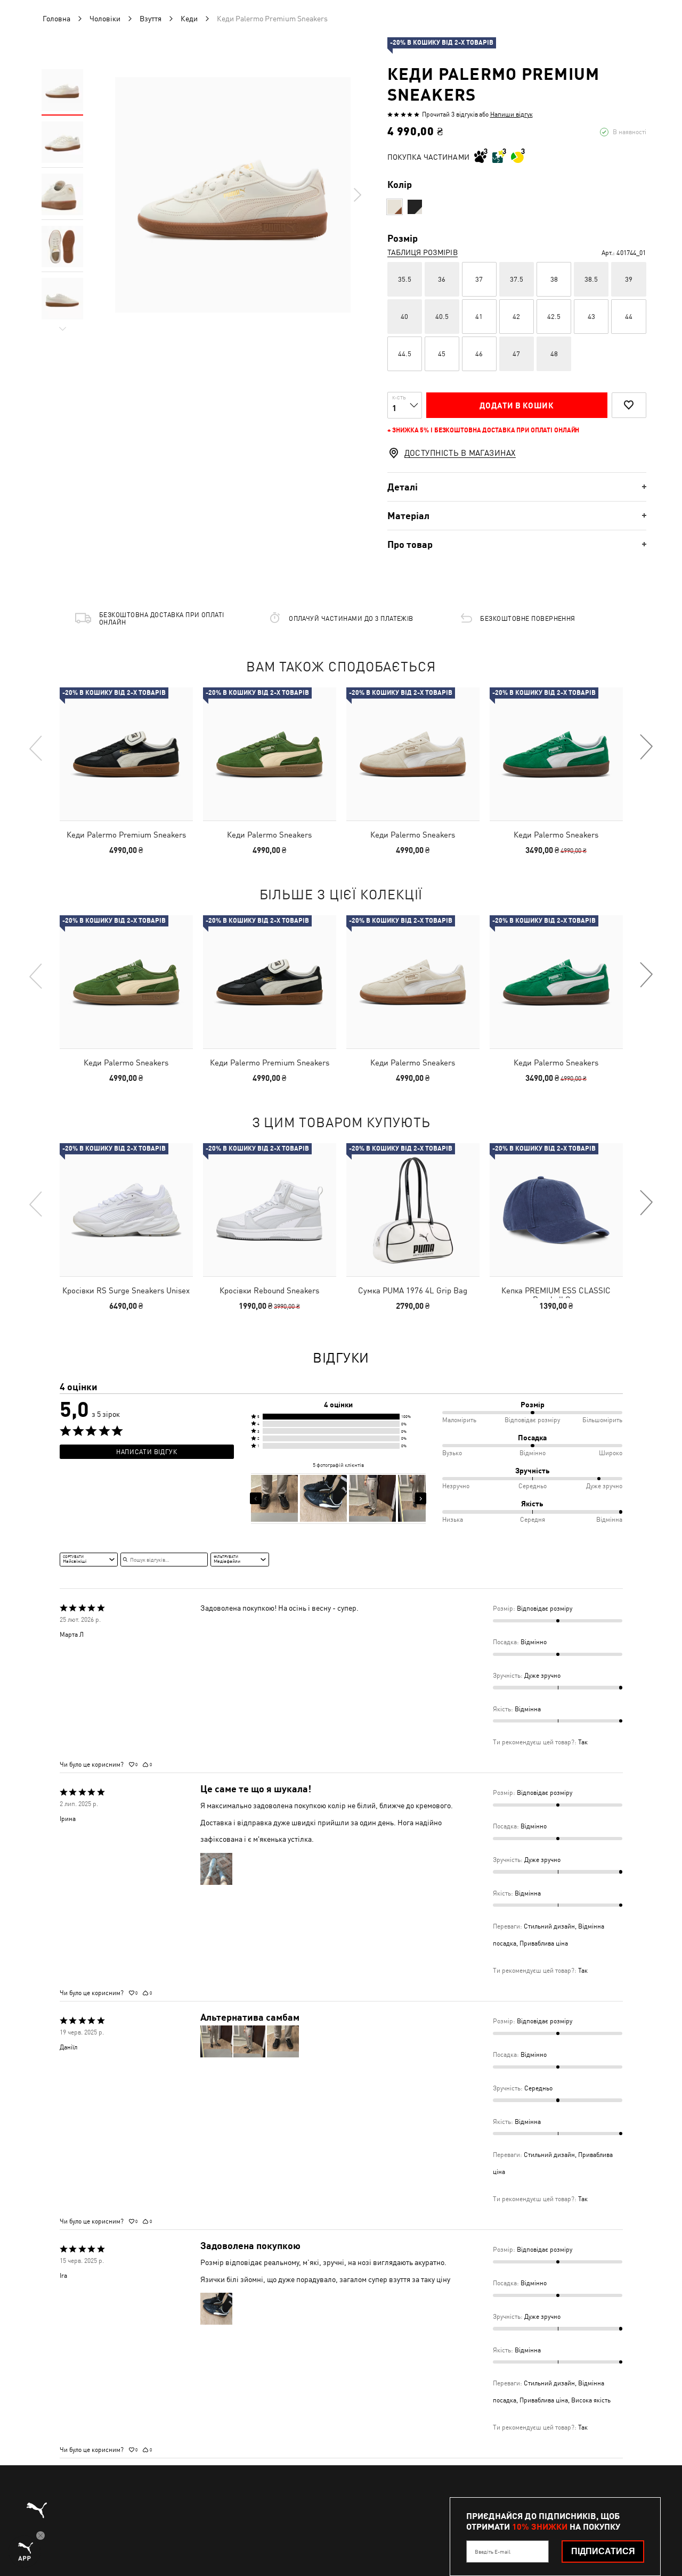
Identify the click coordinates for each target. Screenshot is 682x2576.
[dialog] (341, 1288)
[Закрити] (542, 1167)
